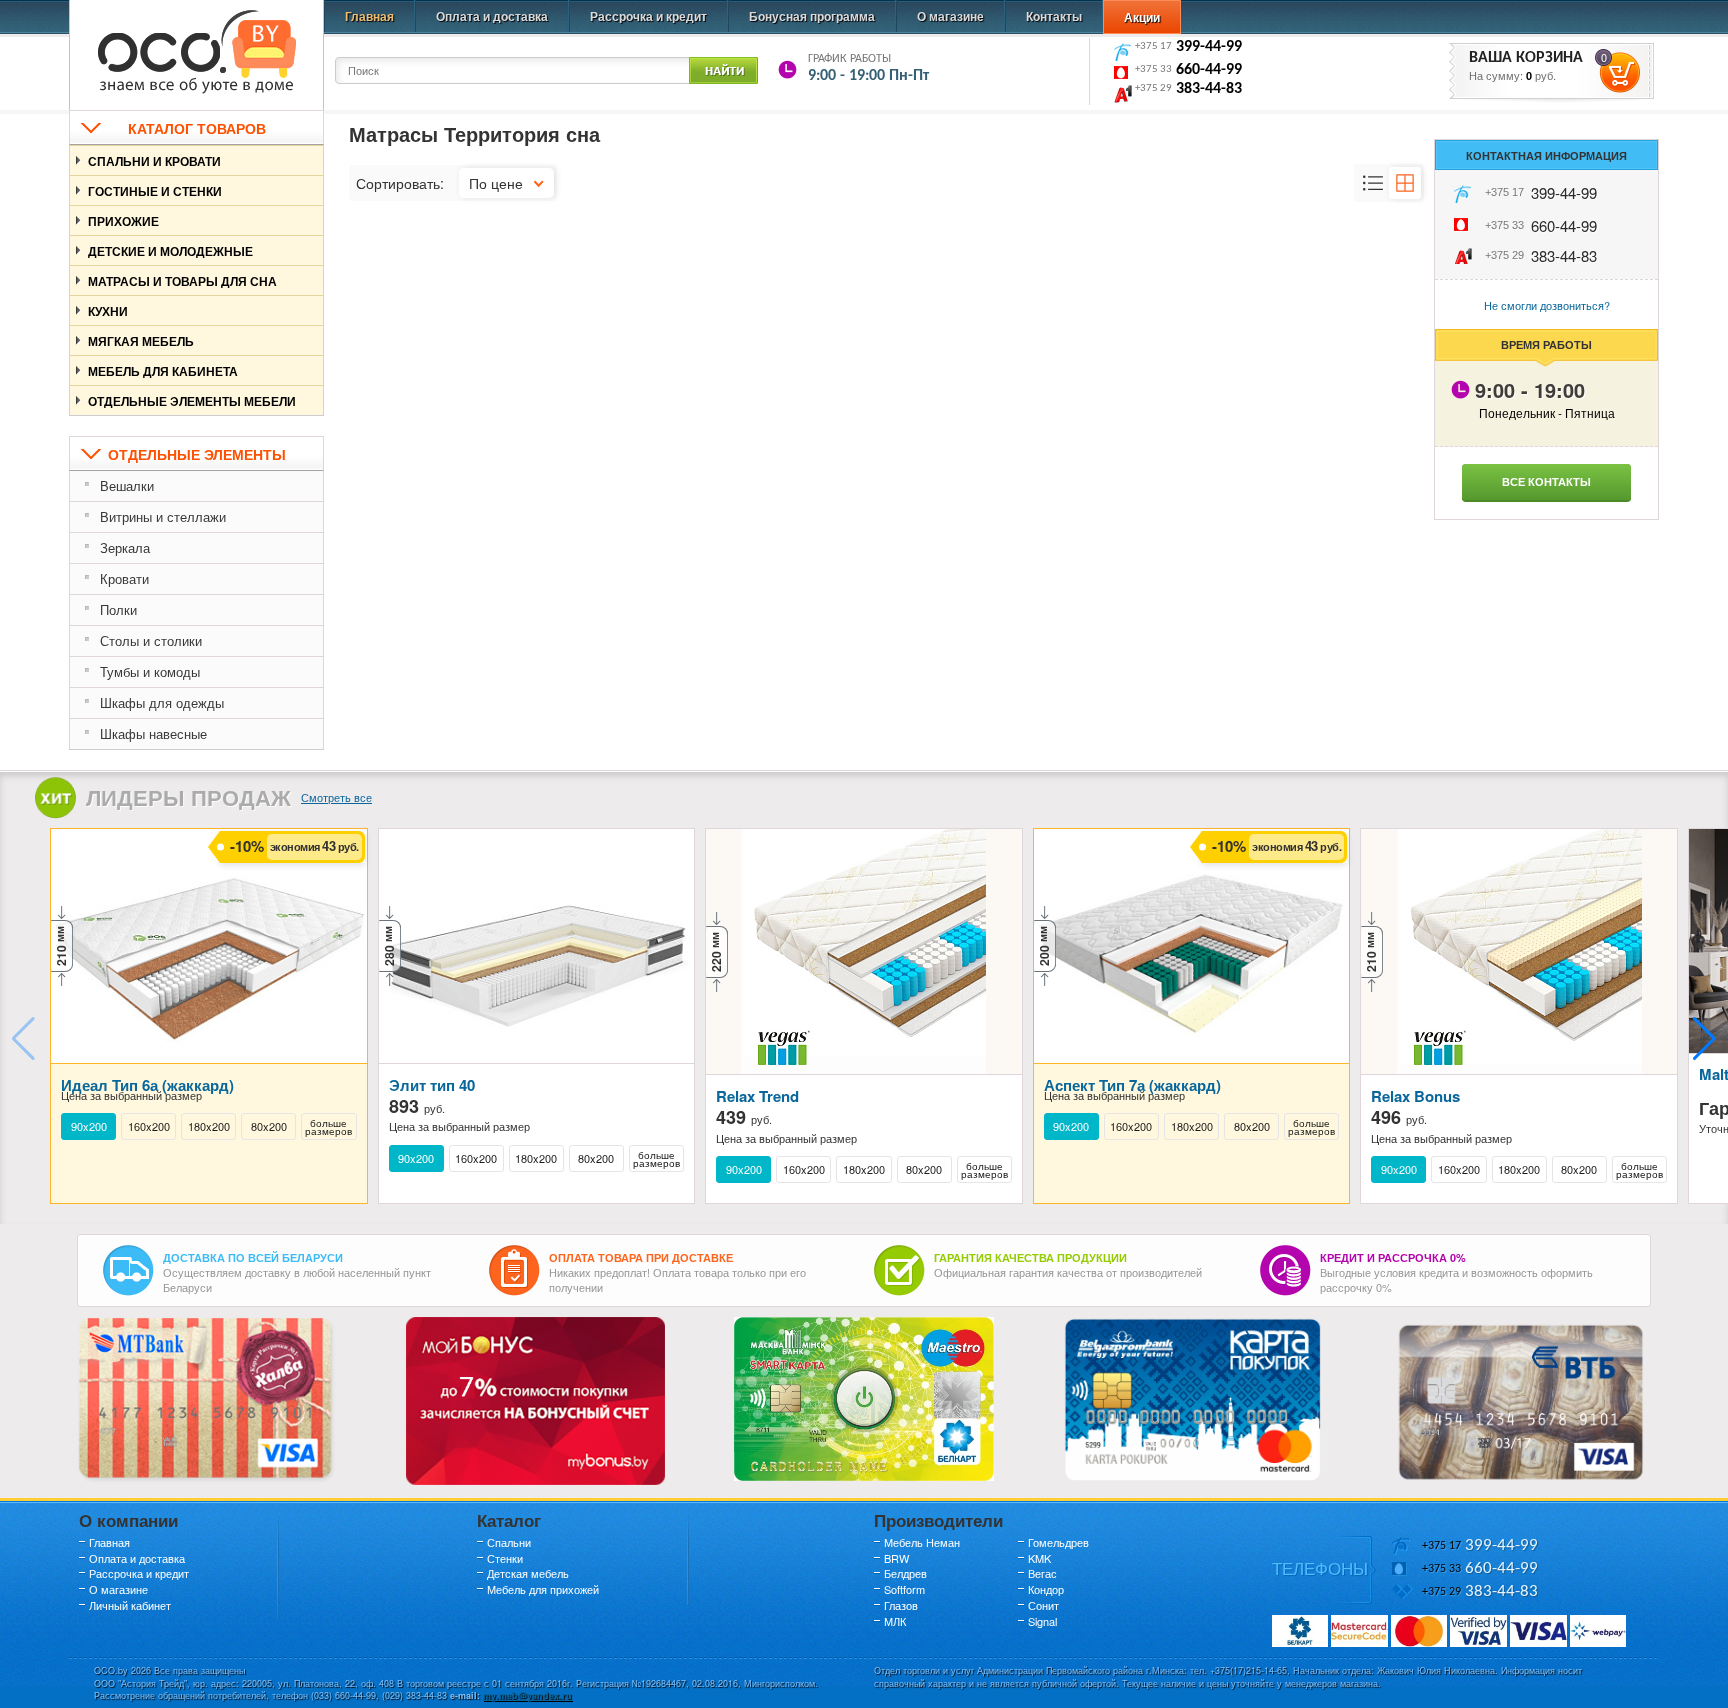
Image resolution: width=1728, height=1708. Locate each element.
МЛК (895, 1621)
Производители (938, 1520)
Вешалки (127, 485)
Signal (1042, 1621)
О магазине (950, 16)
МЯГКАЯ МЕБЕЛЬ (141, 341)
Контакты (1054, 16)
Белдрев (905, 1573)
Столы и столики (151, 640)
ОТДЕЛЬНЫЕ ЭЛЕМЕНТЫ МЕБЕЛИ (192, 401)
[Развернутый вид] (1373, 183)
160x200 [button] (149, 1126)
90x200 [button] (89, 1126)
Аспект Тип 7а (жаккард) (1132, 1085)
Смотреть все (336, 797)
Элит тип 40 (432, 1085)
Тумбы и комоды (150, 671)
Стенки (505, 1558)
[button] (1704, 1039)
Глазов (901, 1605)
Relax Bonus (1415, 1096)
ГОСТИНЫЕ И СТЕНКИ (155, 191)
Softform (904, 1589)
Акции (1142, 17)
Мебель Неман (922, 1542)
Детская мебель (528, 1573)
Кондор (1046, 1589)
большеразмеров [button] (328, 1127)
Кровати (124, 578)
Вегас (1042, 1573)
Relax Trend (757, 1096)
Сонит (1043, 1605)
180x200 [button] (209, 1126)
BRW (896, 1558)
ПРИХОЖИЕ (123, 221)
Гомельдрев (1058, 1542)
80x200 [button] (269, 1126)
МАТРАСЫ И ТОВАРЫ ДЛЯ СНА (182, 281)
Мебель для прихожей (543, 1589)
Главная (369, 16)
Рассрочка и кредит (648, 16)
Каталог (509, 1520)
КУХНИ (108, 311)
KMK (1039, 1558)
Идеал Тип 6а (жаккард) (147, 1085)
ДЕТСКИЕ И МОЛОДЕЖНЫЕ (170, 251)
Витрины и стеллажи (163, 516)
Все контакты (1546, 481)
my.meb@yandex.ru (527, 1695)
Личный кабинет (130, 1605)
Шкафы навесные (153, 733)
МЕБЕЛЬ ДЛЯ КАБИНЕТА (163, 371)
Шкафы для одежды (162, 702)
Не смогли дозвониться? (1547, 305)
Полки (118, 609)
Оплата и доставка (492, 16)
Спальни (509, 1542)
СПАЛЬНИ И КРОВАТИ (154, 161)
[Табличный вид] (1405, 183)
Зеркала (125, 547)
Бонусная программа (812, 16)
